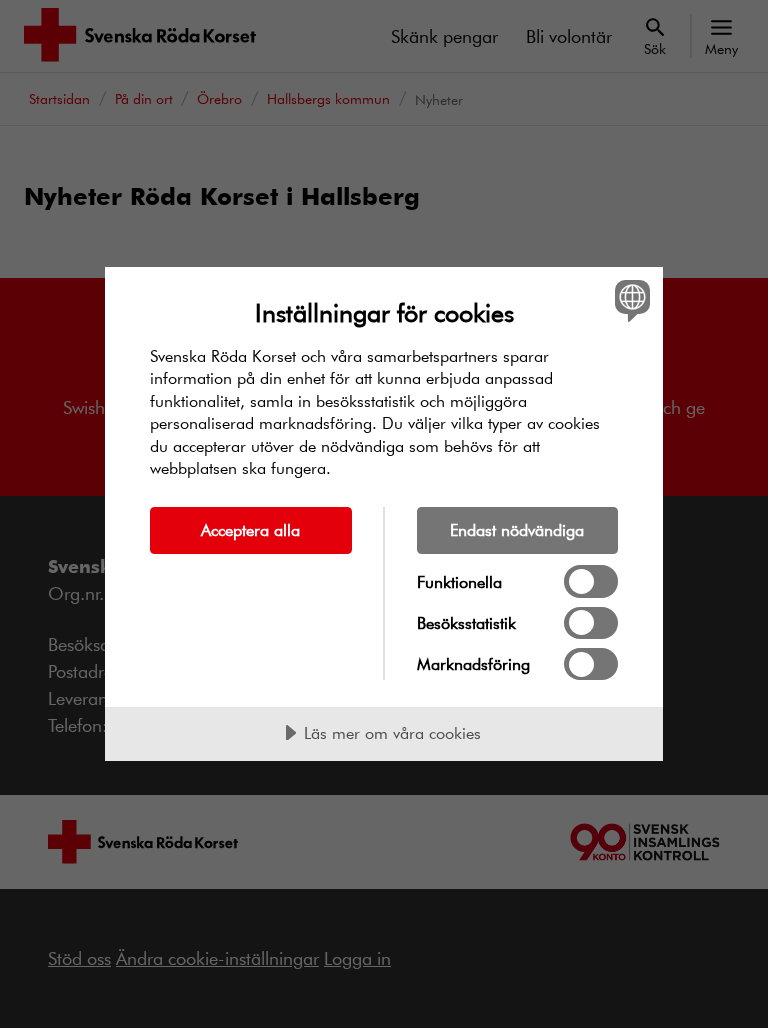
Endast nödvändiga (517, 529)
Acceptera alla (250, 529)
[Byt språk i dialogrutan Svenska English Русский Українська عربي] (630, 301)
